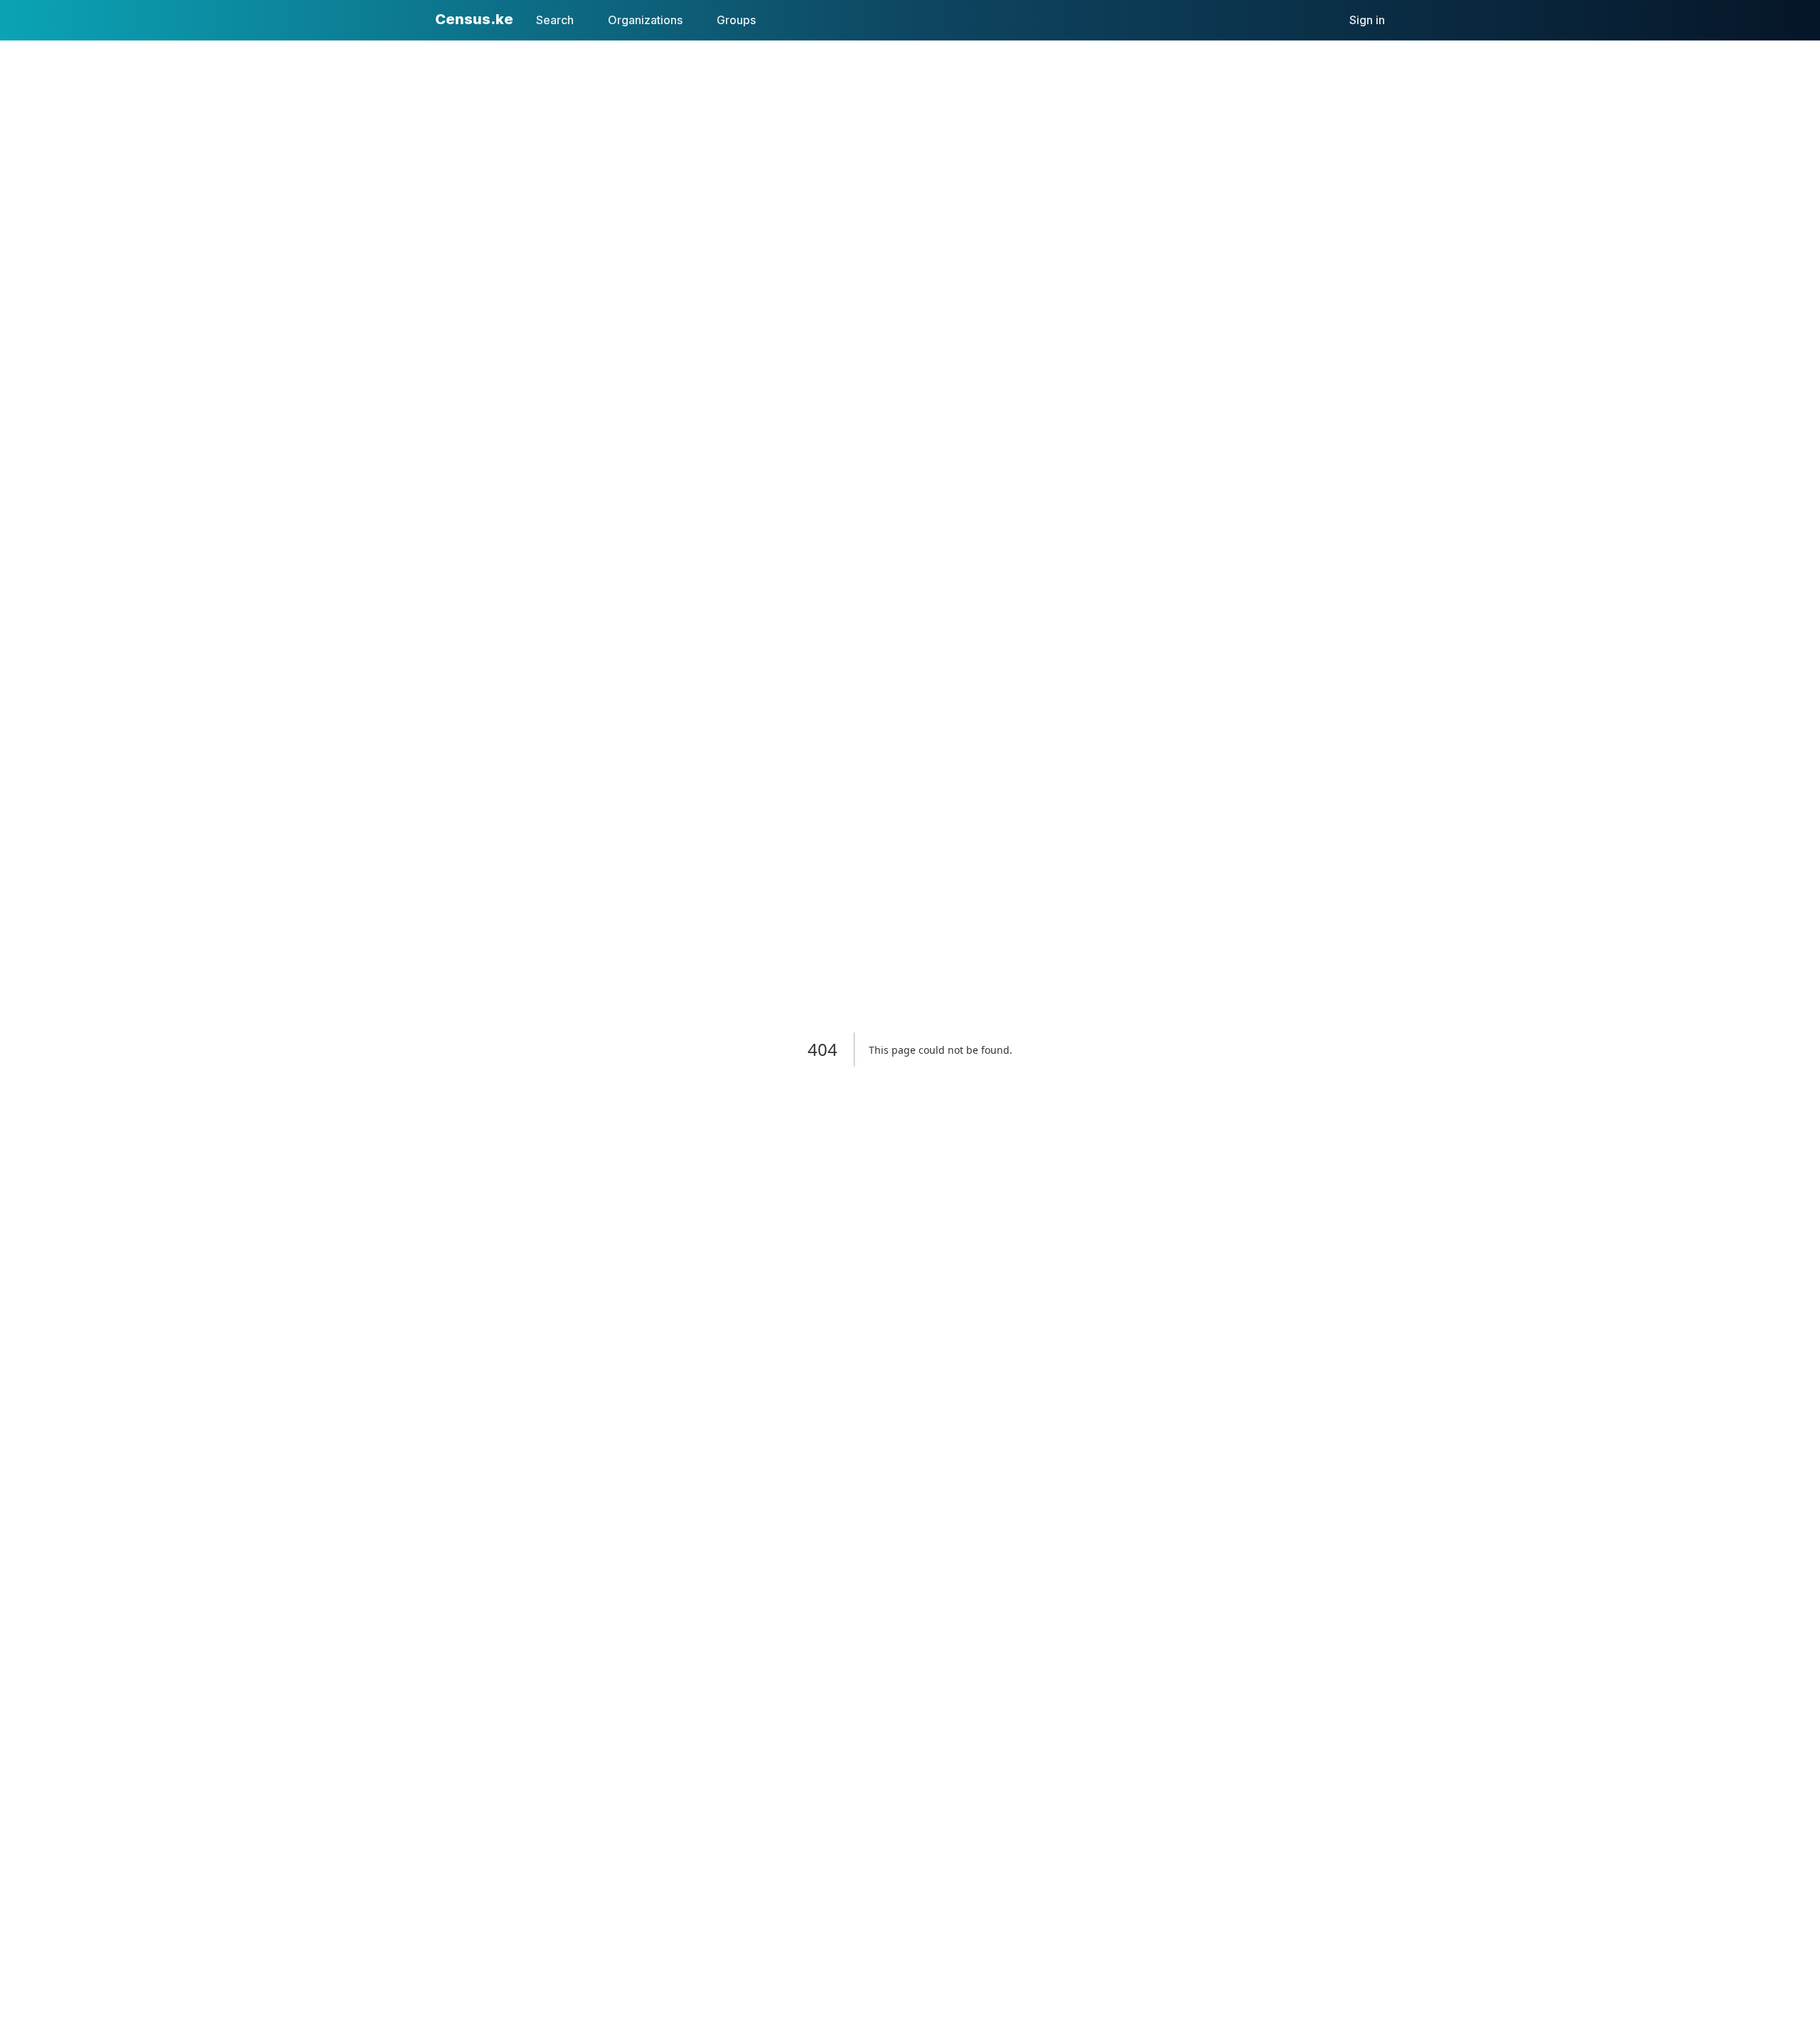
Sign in (1367, 20)
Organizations (645, 20)
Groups (736, 20)
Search (555, 20)
